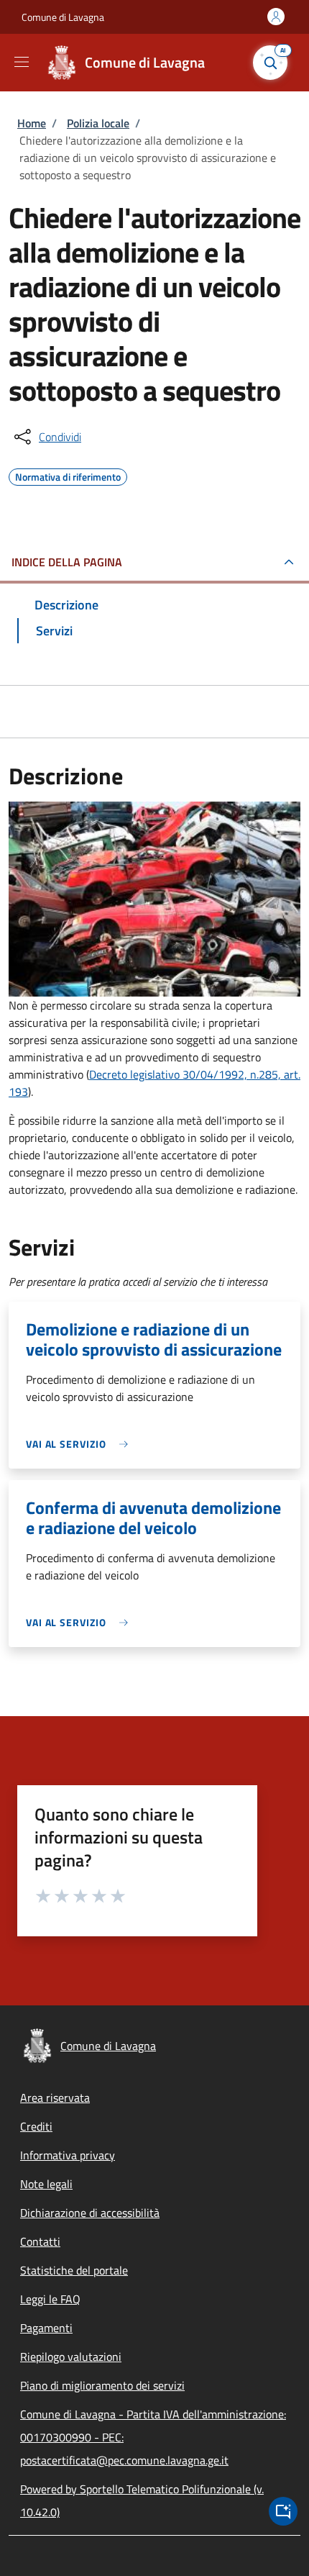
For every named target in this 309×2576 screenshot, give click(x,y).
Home (32, 123)
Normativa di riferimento (68, 475)
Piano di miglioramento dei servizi (102, 2385)
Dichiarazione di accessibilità (90, 2213)
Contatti (40, 2241)
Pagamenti (46, 2328)
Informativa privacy (68, 2155)
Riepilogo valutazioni (71, 2357)
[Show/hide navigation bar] (22, 62)
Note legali (46, 2184)
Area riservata (55, 2097)
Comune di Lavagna (63, 17)
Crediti (36, 2126)
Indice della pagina (67, 562)
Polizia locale (98, 123)
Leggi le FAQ (50, 2299)
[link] (80, 1444)
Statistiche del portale (74, 2270)
